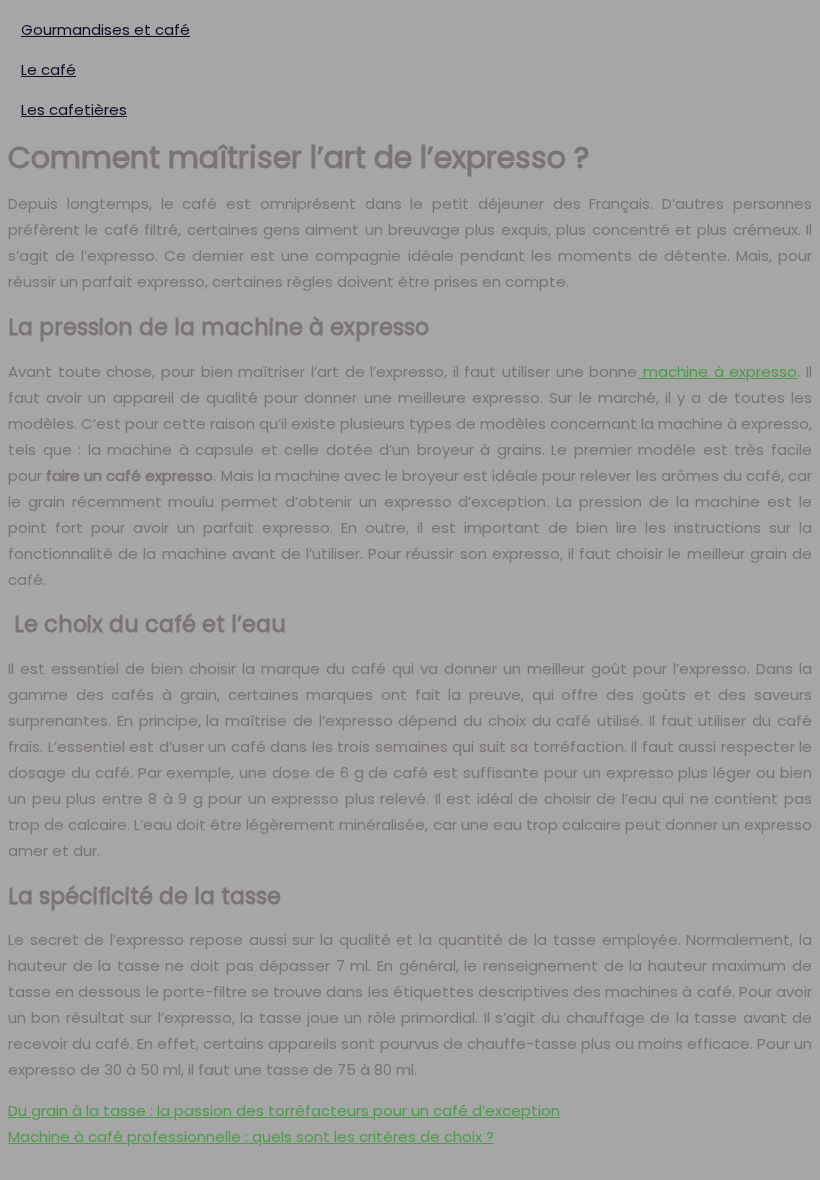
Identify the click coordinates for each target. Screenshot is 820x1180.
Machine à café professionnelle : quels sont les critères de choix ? (251, 1136)
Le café (48, 69)
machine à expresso (717, 371)
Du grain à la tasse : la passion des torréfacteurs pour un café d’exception (284, 1110)
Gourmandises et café (105, 29)
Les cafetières (74, 109)
